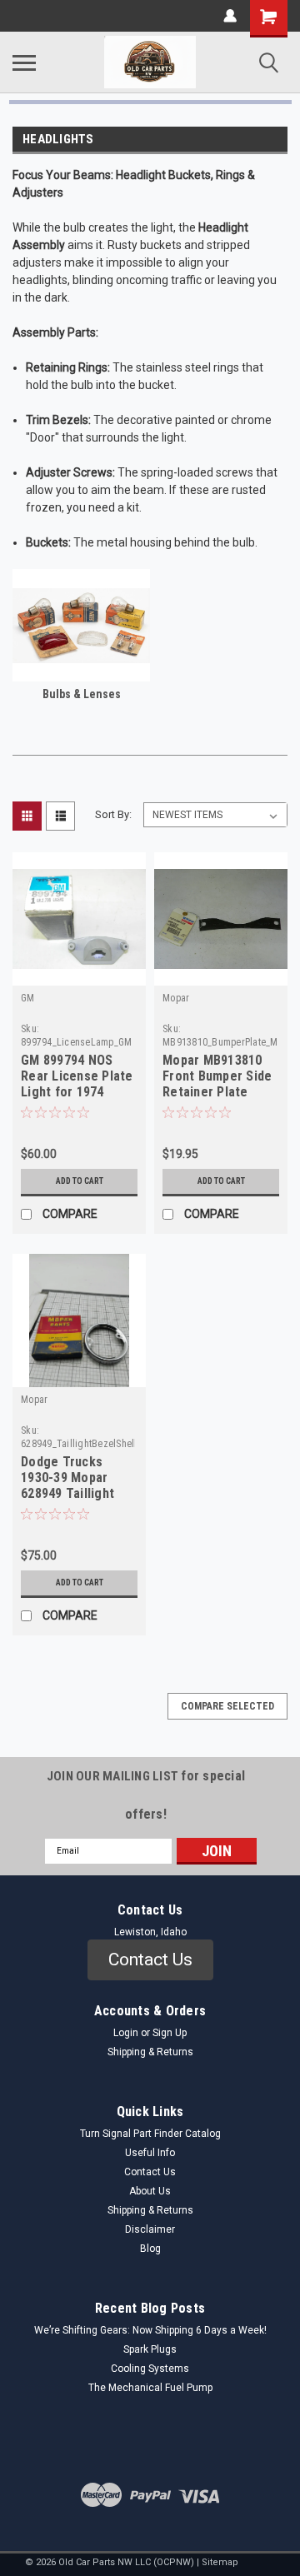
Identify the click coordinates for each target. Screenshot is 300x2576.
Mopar (176, 998)
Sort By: (113, 814)
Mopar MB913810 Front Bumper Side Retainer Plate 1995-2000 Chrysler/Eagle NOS (220, 1077)
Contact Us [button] (150, 1959)
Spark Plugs (150, 2349)
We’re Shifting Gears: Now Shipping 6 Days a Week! (150, 2330)
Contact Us (150, 2172)
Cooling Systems (150, 2369)
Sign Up (170, 2033)
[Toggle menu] (24, 62)
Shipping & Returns (150, 2052)
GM (28, 998)
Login (126, 2033)
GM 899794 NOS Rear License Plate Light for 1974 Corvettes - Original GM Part (77, 1077)
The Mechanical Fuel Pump (150, 2388)
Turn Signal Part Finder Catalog (150, 2134)
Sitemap (220, 2562)
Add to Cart (80, 1181)
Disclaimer (150, 2229)
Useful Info (150, 2153)
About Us (150, 2191)
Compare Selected (227, 1706)
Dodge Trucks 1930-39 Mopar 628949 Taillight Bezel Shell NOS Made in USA (68, 1479)
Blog (150, 2249)
